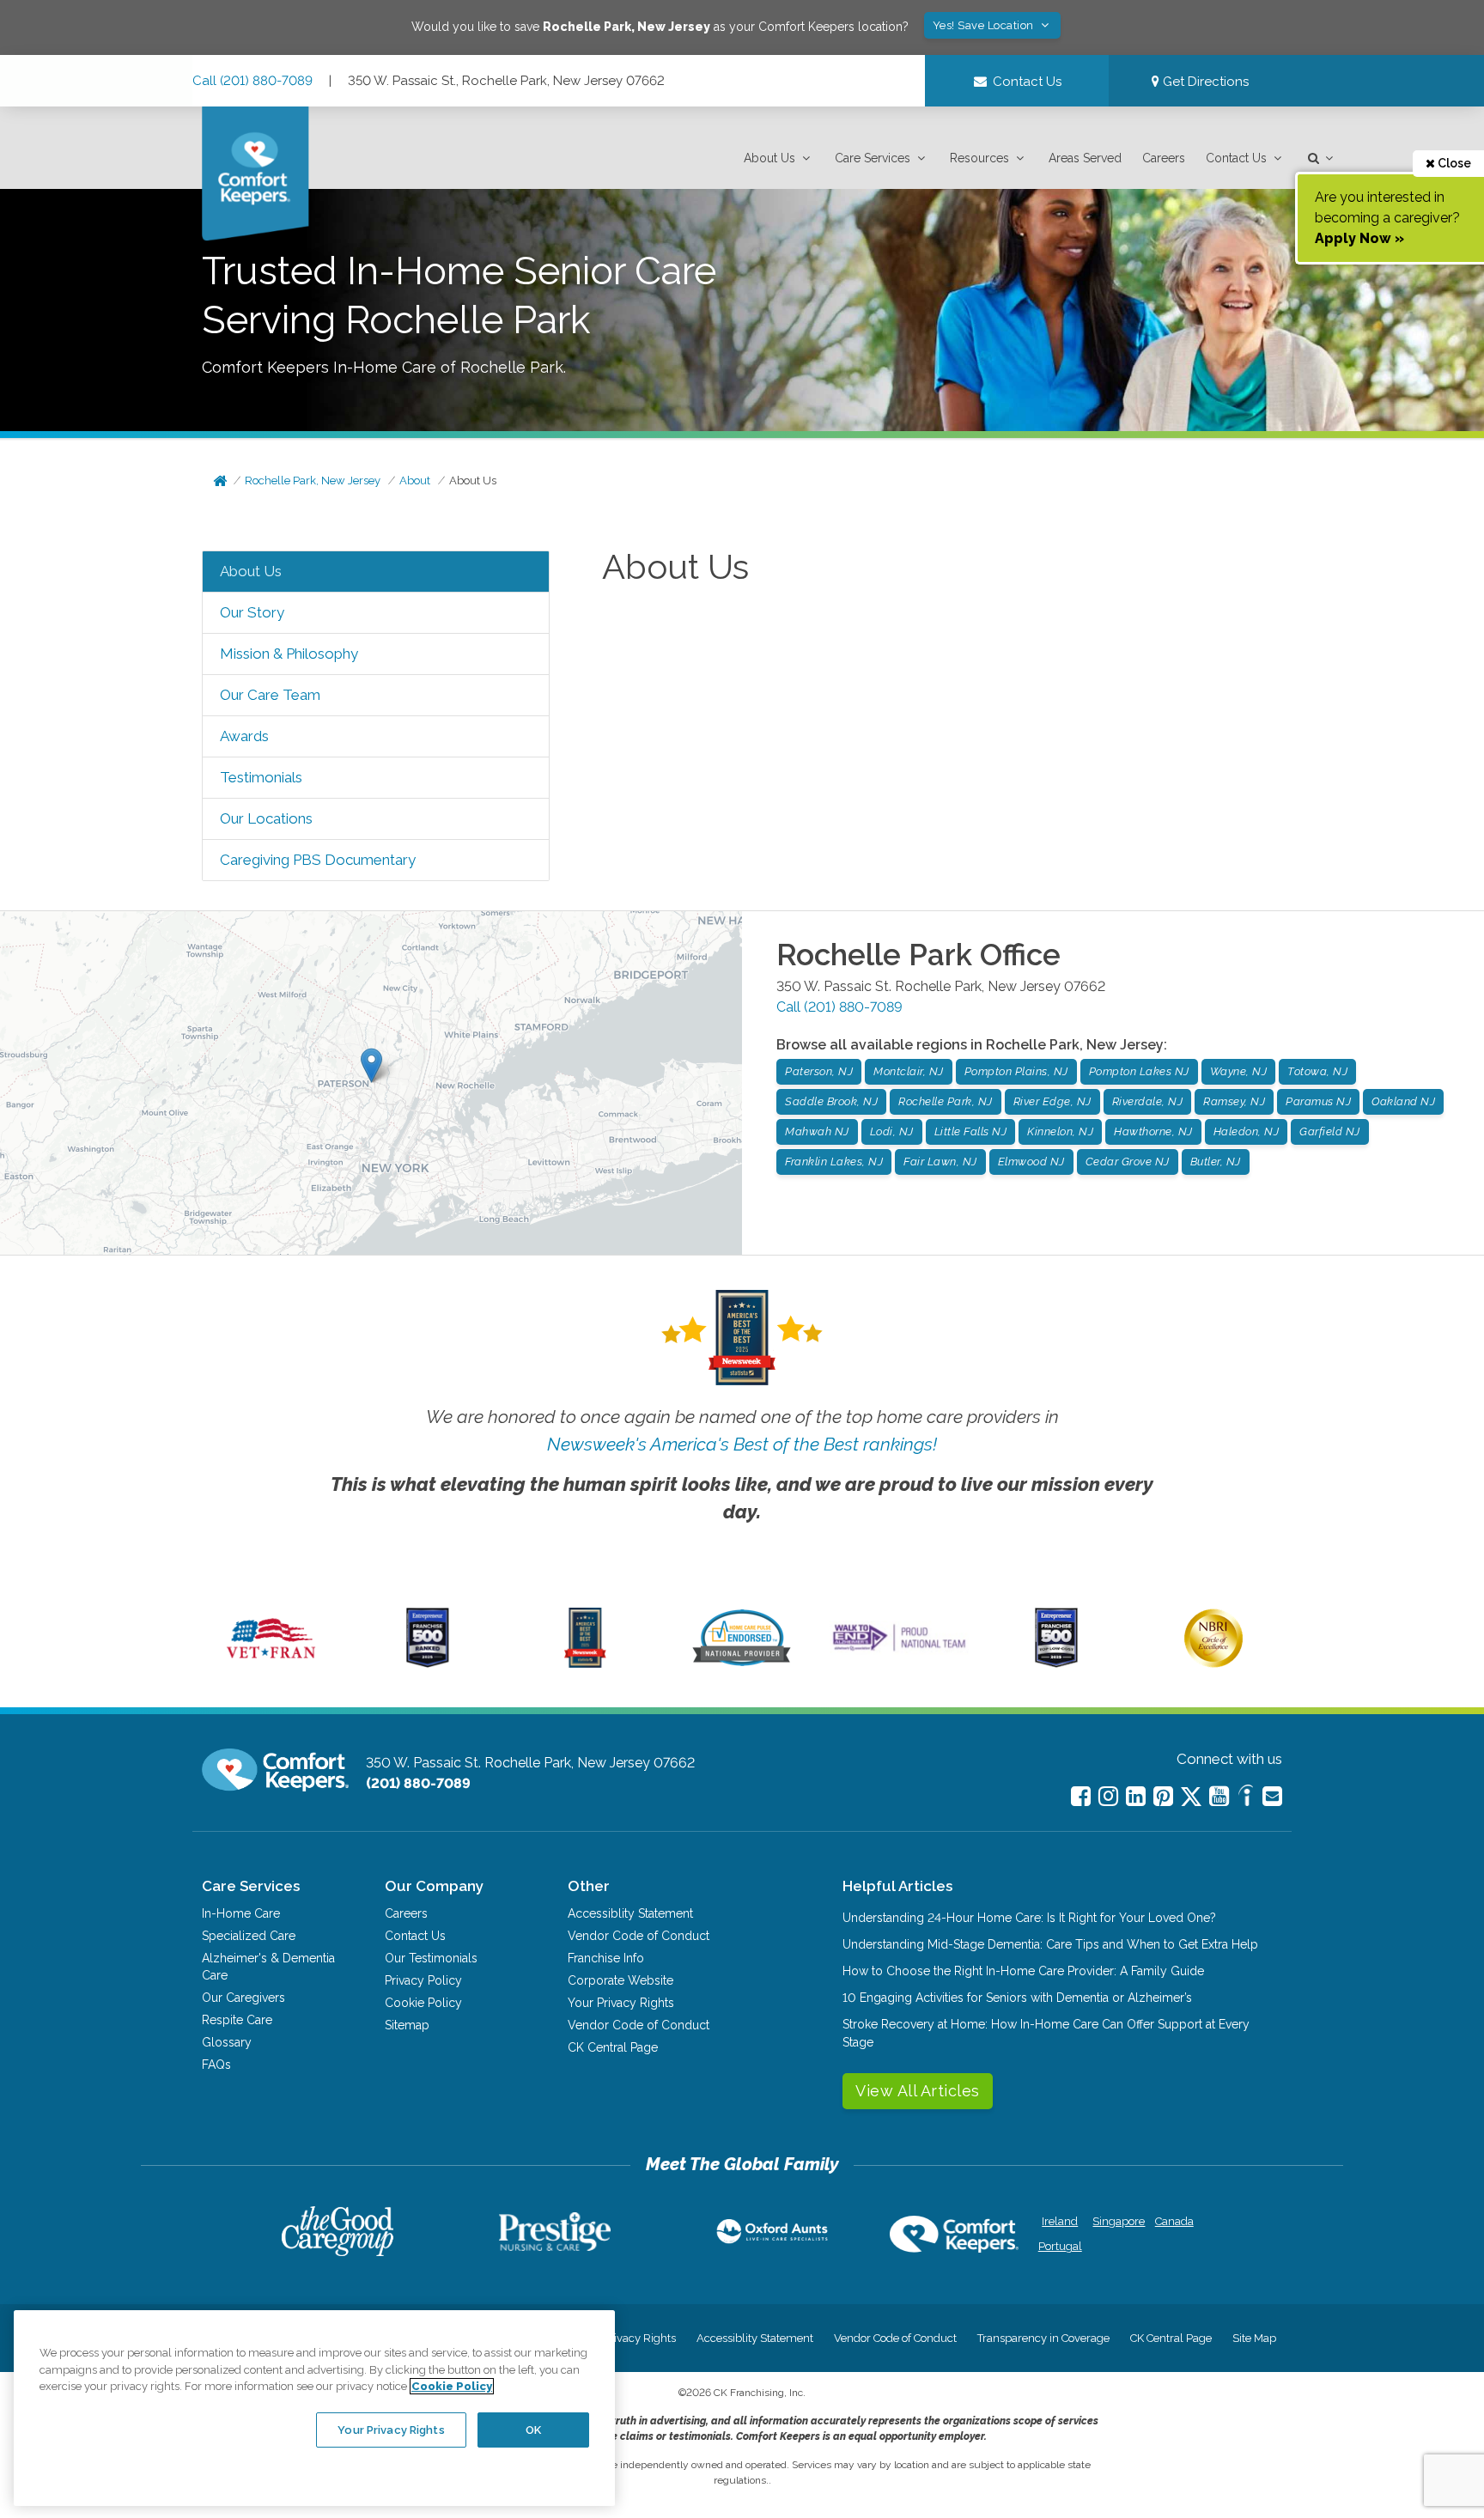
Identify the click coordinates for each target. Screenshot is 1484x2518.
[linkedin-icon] (1136, 1796)
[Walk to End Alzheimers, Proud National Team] (899, 1651)
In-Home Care (241, 1913)
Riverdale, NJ (1148, 1101)
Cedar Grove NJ (1128, 1162)
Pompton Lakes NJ (1139, 1071)
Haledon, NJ (1247, 1131)
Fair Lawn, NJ (940, 1162)
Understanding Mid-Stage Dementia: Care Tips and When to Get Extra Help (1050, 1944)
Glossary (227, 2042)
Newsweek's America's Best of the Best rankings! (742, 1444)
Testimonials (261, 777)
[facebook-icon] (1081, 1796)
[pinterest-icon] (1163, 1796)
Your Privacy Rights (621, 2003)
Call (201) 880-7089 (252, 81)
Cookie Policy (423, 2003)
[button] (779, 158)
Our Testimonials (431, 1958)
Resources (979, 158)
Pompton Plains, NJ (1016, 1071)
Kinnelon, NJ (1060, 1131)
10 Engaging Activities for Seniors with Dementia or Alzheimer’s (1017, 1998)
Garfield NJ (1330, 1131)
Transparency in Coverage (1043, 2338)
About (415, 480)
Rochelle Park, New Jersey (313, 480)
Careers (1164, 158)
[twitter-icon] (1191, 1798)
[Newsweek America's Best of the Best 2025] (585, 1663)
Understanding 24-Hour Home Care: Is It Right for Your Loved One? (1029, 1918)
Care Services (873, 158)
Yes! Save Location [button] (985, 25)
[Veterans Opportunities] (271, 1663)
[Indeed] (1246, 1798)
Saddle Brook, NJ (831, 1101)
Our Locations (266, 818)
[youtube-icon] (1219, 1796)
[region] (314, 2408)
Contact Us (1236, 158)
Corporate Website (620, 1980)
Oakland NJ (1403, 1101)
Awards (244, 736)
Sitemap (407, 2025)
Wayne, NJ (1239, 1071)
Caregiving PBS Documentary (318, 860)
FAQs (216, 2065)
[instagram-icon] (1108, 1796)
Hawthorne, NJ (1153, 1131)
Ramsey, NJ (1234, 1101)
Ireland (1060, 2221)
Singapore (1117, 2221)
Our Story (252, 612)
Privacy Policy (423, 1980)
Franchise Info (606, 1958)
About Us (769, 158)
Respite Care (237, 2020)
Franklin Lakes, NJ (834, 1162)
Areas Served (1085, 158)
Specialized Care (249, 1936)
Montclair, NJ (909, 1071)
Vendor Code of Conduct (639, 1936)
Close (1453, 163)
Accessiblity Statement (630, 1913)
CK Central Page (613, 2047)
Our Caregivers (243, 1998)
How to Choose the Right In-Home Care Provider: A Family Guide (1023, 1971)
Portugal (1060, 2246)
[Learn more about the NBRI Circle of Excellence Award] (1213, 1663)
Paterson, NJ (819, 1071)
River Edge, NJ (1052, 1101)
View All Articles (918, 2091)
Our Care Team (270, 695)
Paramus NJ (1318, 1101)
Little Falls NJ (971, 1131)
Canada (1174, 2221)
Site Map (1254, 2338)
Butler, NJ (1216, 1162)
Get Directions (1204, 82)
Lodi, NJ (892, 1131)
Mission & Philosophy (289, 654)
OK (533, 2429)
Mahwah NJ (817, 1131)
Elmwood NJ (1031, 1162)
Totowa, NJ (1317, 1071)
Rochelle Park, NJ (946, 1101)
